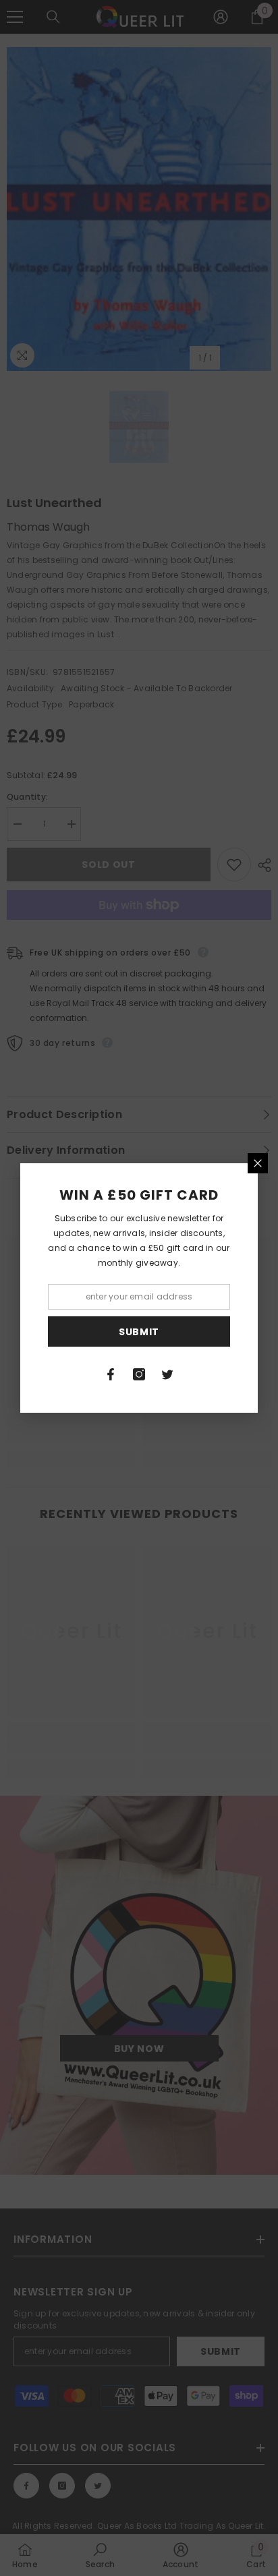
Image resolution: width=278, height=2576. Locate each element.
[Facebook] (111, 1374)
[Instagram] (139, 1374)
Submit (139, 1332)
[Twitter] (167, 1374)
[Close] (258, 1163)
